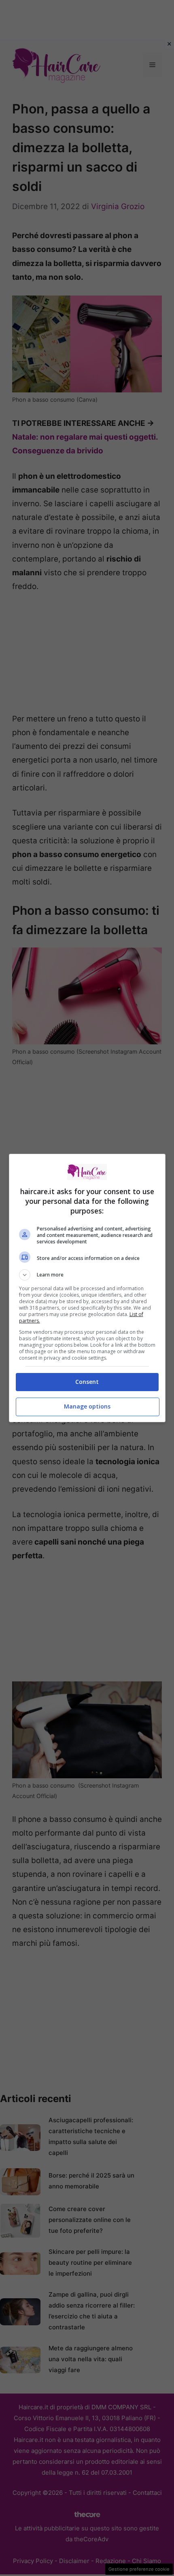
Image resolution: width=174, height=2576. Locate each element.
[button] (87, 1275)
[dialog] (87, 1288)
